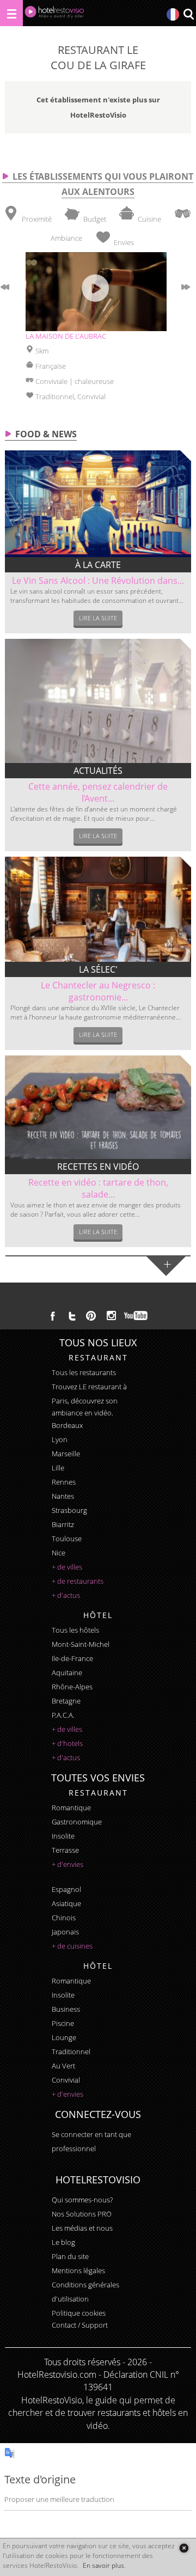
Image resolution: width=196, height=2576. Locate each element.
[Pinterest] (91, 1316)
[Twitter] (72, 1316)
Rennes (64, 1482)
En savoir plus (103, 2565)
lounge (64, 2037)
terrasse (65, 1850)
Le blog (63, 2242)
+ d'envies (68, 1864)
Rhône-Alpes (72, 1687)
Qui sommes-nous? (82, 2200)
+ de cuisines (72, 1946)
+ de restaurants (78, 1581)
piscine (63, 2023)
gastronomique (77, 1822)
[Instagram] (111, 1317)
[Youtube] (136, 1316)
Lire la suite (98, 618)
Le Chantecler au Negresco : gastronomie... (98, 991)
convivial (66, 2080)
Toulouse (67, 1539)
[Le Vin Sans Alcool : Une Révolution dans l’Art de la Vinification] (98, 504)
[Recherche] (188, 15)
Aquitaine (67, 1672)
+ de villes (67, 1567)
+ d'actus (66, 1595)
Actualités (98, 771)
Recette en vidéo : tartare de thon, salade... (98, 1188)
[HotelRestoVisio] (54, 14)
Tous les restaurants (84, 1372)
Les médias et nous (82, 2228)
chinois (64, 1918)
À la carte (98, 565)
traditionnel (71, 2052)
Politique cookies (79, 2313)
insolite (63, 1836)
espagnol (66, 1889)
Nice (59, 1553)
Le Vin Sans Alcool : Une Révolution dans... (98, 581)
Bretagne (66, 1701)
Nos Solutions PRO (82, 2214)
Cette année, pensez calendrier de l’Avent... (98, 792)
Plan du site (70, 2256)
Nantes (63, 1496)
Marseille (66, 1454)
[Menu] (11, 13)
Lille (58, 1468)
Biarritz (63, 1524)
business (66, 2009)
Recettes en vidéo (98, 1167)
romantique (71, 1808)
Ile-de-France (72, 1658)
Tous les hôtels (75, 1630)
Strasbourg (69, 1510)
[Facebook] (53, 1316)
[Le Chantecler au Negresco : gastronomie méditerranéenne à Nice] (98, 909)
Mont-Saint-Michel (81, 1644)
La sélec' (98, 969)
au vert (63, 2066)
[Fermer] (184, 2548)
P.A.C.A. (63, 1715)
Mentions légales (78, 2270)
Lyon (60, 1439)
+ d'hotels (67, 1743)
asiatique (66, 1903)
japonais (65, 1932)
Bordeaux (67, 1425)
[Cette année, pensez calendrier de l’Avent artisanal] (98, 701)
